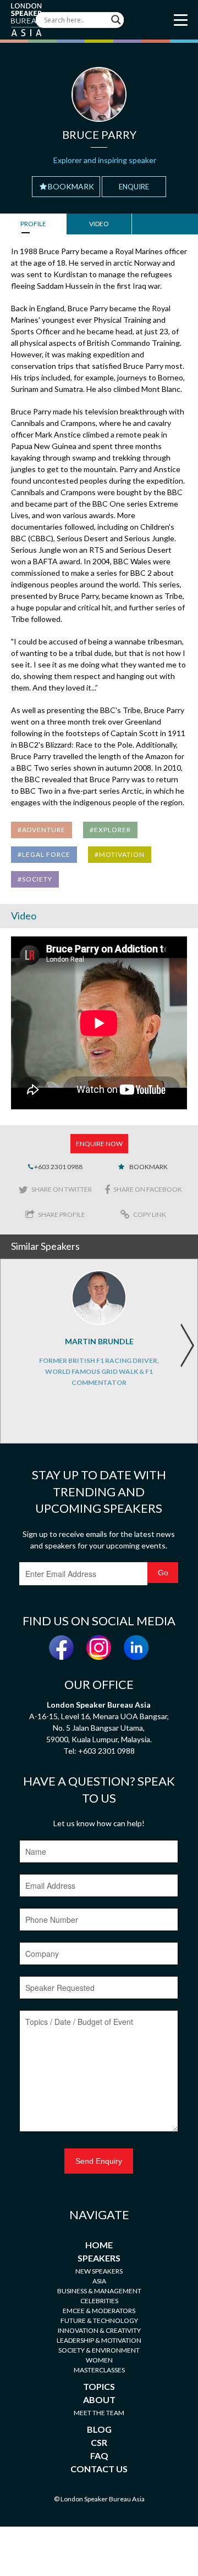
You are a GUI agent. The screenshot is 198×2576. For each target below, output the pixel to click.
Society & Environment (99, 2350)
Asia (99, 2281)
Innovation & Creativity (99, 2330)
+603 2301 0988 (58, 1167)
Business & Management (99, 2291)
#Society (35, 879)
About (99, 2400)
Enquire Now (99, 1144)
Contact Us (99, 2469)
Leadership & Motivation (99, 2340)
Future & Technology (99, 2320)
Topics (99, 2386)
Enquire (134, 187)
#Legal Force (44, 854)
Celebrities (99, 2301)
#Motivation (120, 854)
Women (99, 2360)
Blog (99, 2429)
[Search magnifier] (116, 20)
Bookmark (71, 186)
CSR (99, 2442)
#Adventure (42, 830)
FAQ (99, 2456)
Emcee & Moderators (99, 2311)
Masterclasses (99, 2370)
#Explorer (110, 830)
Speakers (99, 2258)
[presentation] (187, 1345)
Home (99, 2245)
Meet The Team (99, 2413)
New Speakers (99, 2271)
